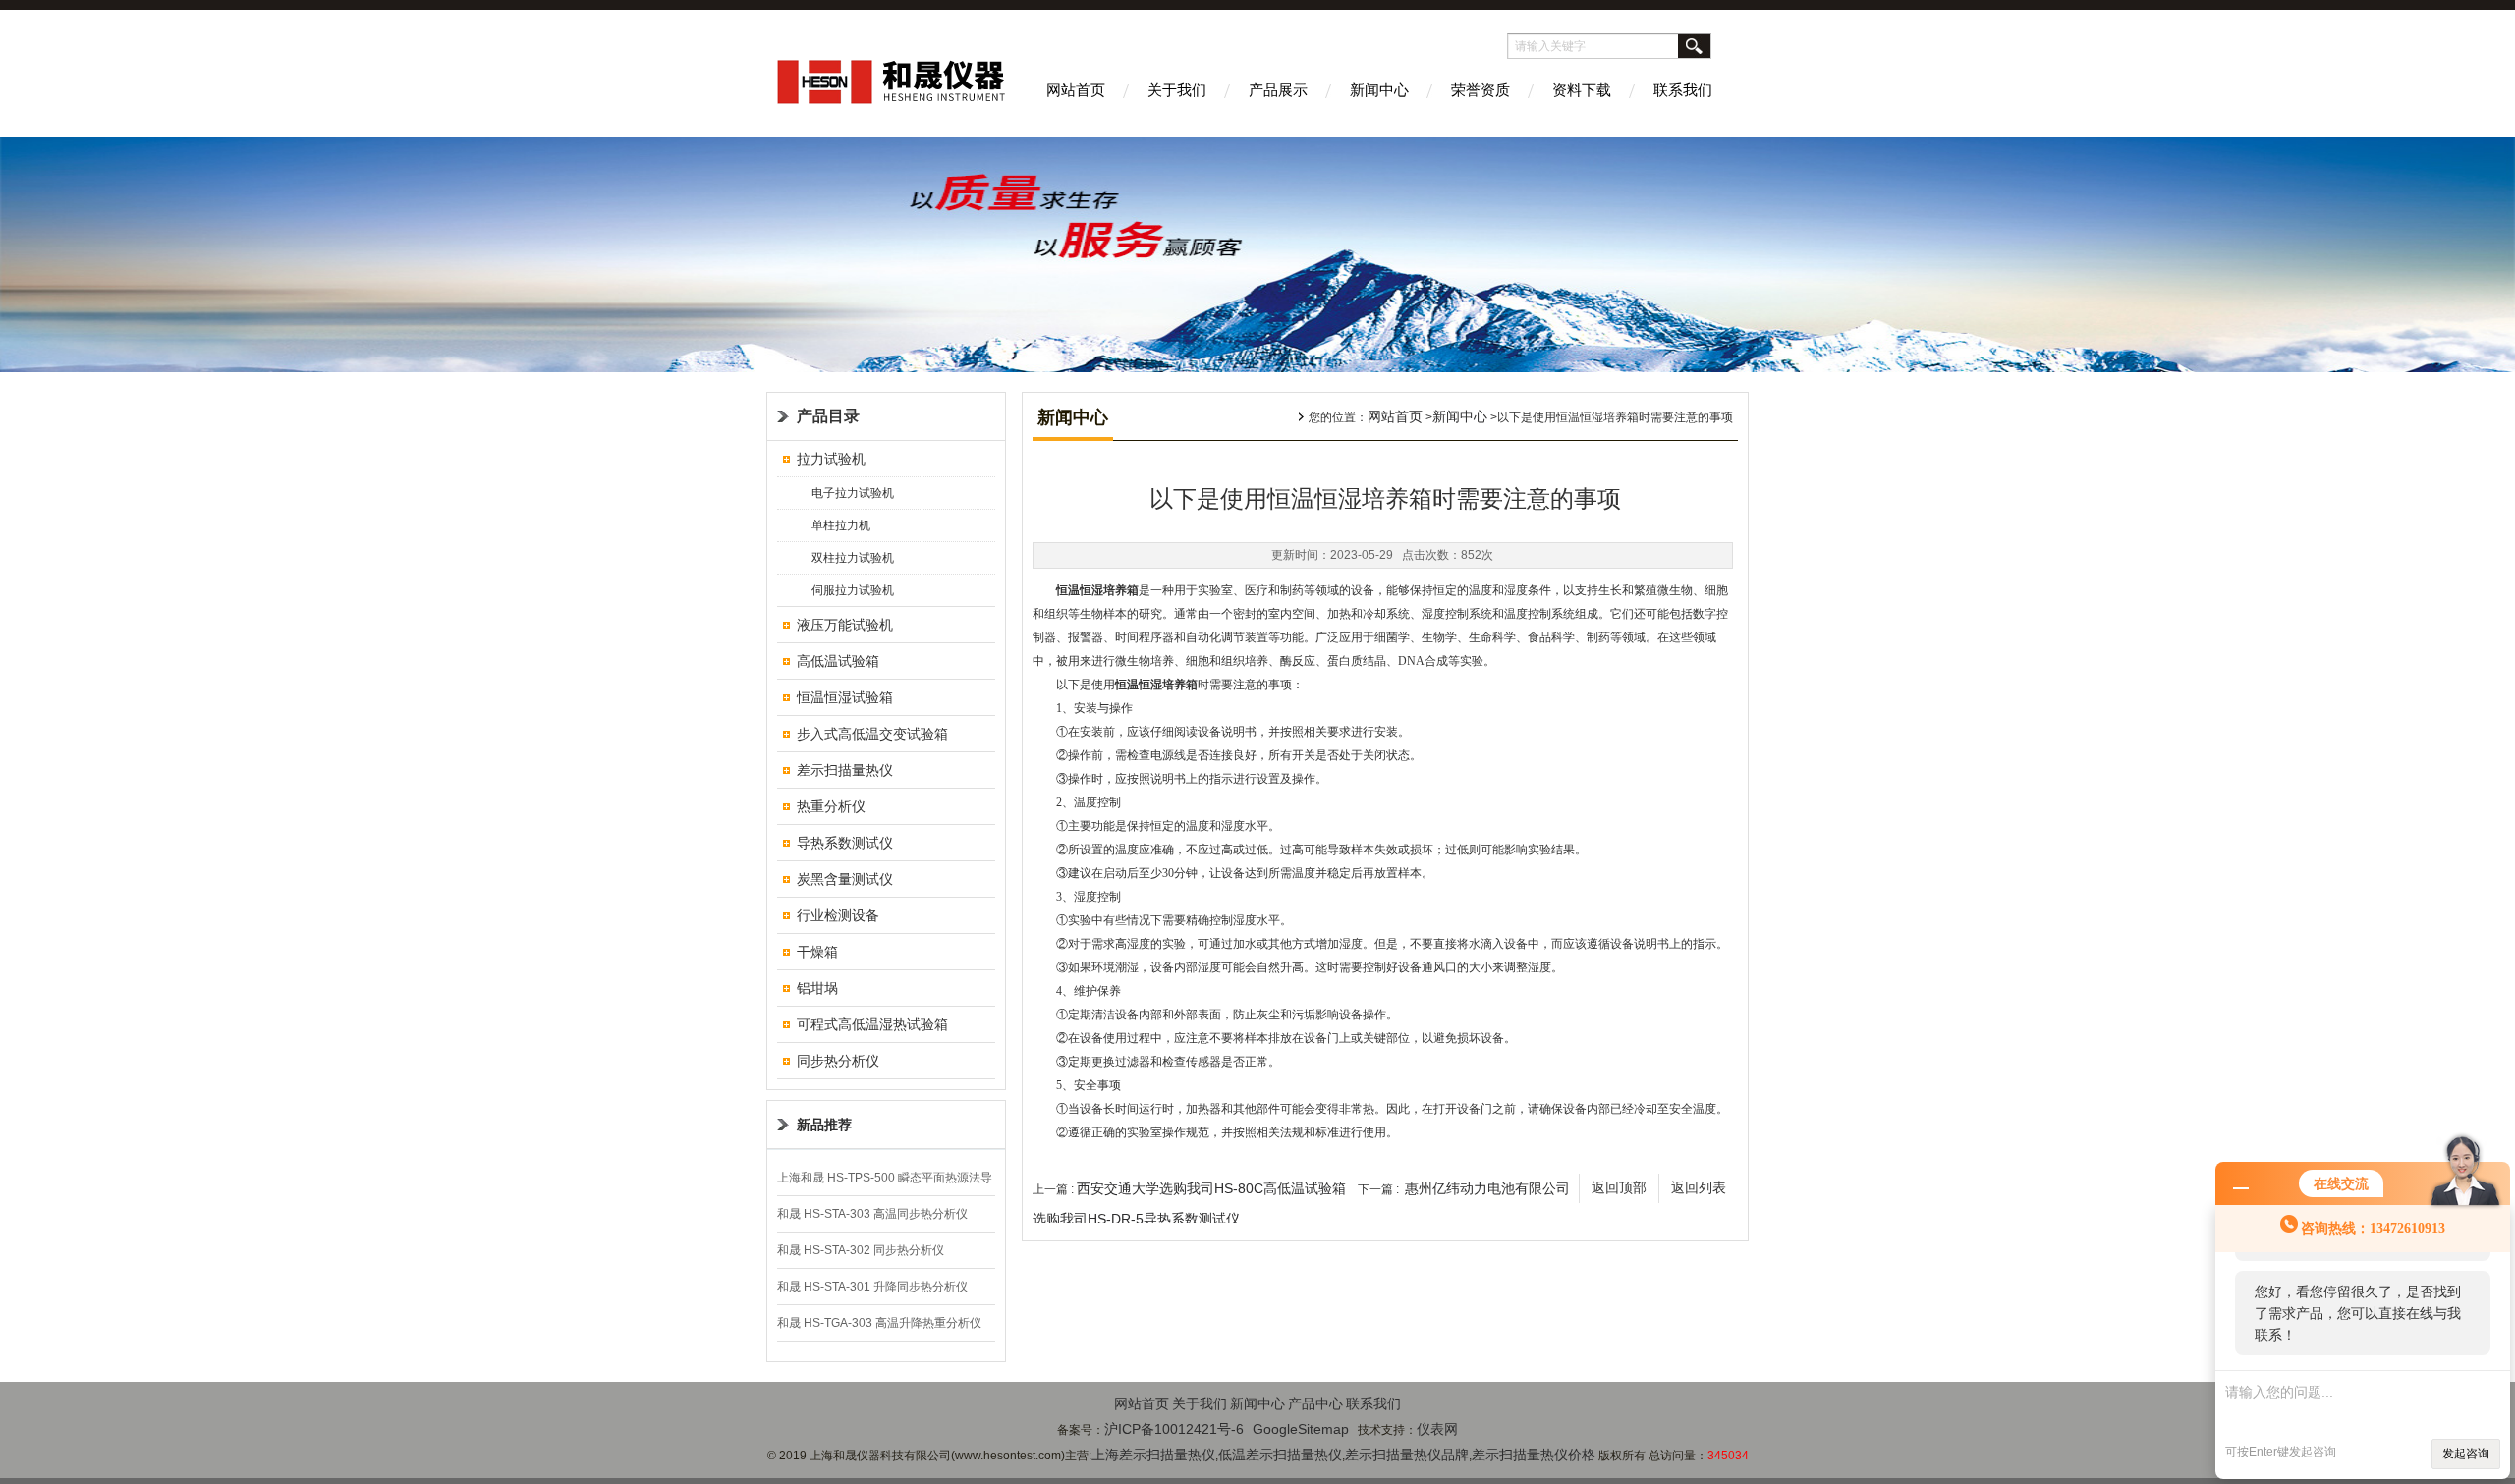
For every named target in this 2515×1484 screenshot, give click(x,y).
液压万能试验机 (845, 625)
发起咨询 (2466, 1454)
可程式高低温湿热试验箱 (872, 1024)
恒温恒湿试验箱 (845, 697)
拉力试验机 (831, 459)
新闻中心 (1379, 90)
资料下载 (1582, 90)
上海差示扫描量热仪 (1153, 1455)
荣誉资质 (1481, 90)
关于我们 (1177, 90)
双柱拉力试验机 (853, 558)
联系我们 (1683, 90)
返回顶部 (1619, 1188)
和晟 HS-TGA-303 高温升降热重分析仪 (879, 1323)
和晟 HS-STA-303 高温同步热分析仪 (872, 1214)
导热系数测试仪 (845, 843)
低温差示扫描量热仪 (1280, 1455)
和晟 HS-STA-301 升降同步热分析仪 (872, 1287)
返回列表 (1699, 1188)
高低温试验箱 (838, 661)
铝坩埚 (817, 988)
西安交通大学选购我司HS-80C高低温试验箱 (1211, 1188)
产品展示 (1278, 90)
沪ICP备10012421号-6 (1174, 1429)
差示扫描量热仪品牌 (1407, 1455)
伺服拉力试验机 (853, 590)
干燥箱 (817, 952)
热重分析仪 (831, 806)
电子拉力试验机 (853, 493)
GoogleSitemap (1301, 1429)
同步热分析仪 (838, 1061)
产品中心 (1315, 1403)
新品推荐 (824, 1125)
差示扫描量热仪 (845, 770)
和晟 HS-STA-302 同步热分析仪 (861, 1250)
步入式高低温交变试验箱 (872, 734)
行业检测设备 (838, 915)
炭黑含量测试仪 (845, 879)
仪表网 (1437, 1429)
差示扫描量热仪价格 (1534, 1455)
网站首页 (1076, 90)
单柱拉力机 (841, 525)
